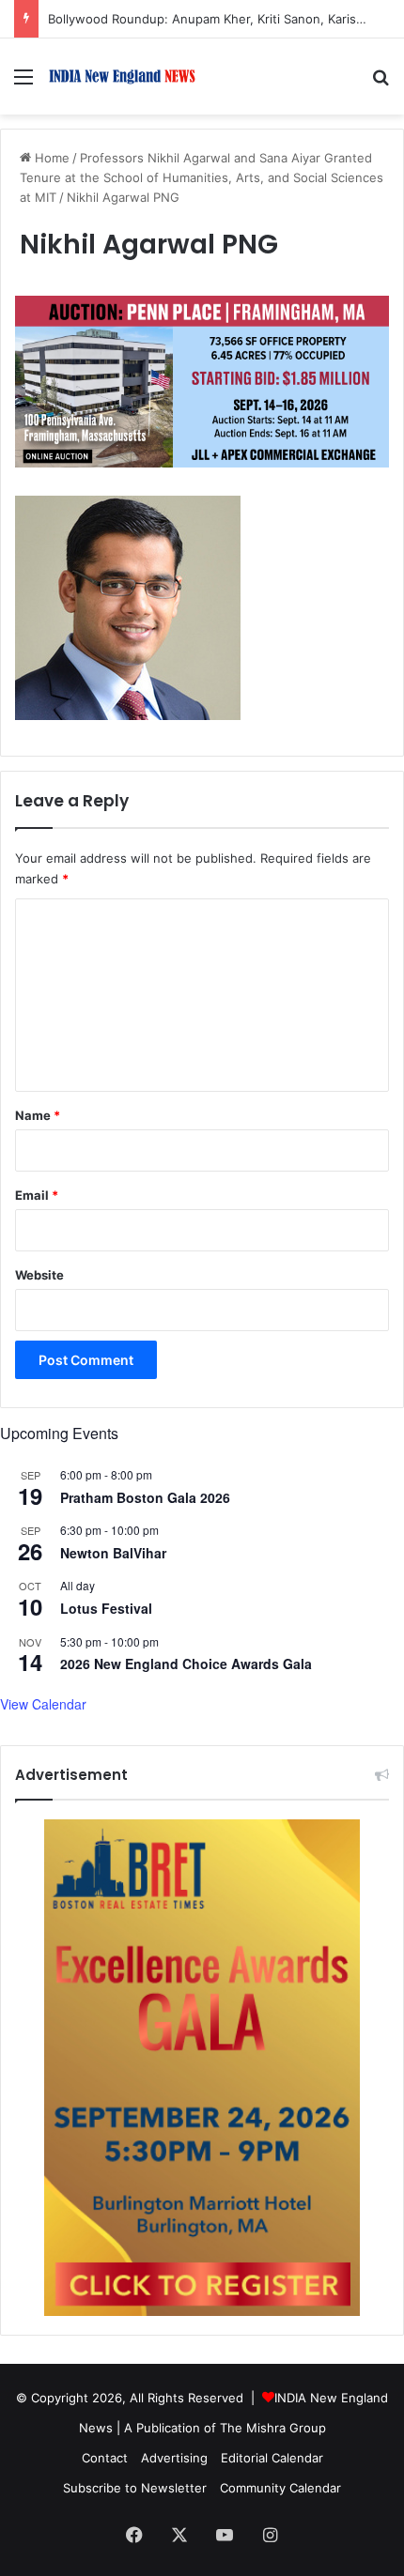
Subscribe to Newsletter (135, 2488)
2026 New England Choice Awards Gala (186, 1664)
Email (37, 1195)
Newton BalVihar (113, 1553)
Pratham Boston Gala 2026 (145, 1497)
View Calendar (43, 1704)
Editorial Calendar (272, 2458)
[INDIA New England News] (122, 77)
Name (38, 1115)
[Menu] (23, 83)
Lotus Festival (106, 1608)
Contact (105, 2458)
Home (50, 158)
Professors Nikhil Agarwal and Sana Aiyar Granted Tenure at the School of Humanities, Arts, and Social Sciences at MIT (202, 177)
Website (39, 1275)
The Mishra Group (273, 2428)
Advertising (174, 2458)
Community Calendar (280, 2488)
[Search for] (381, 83)
